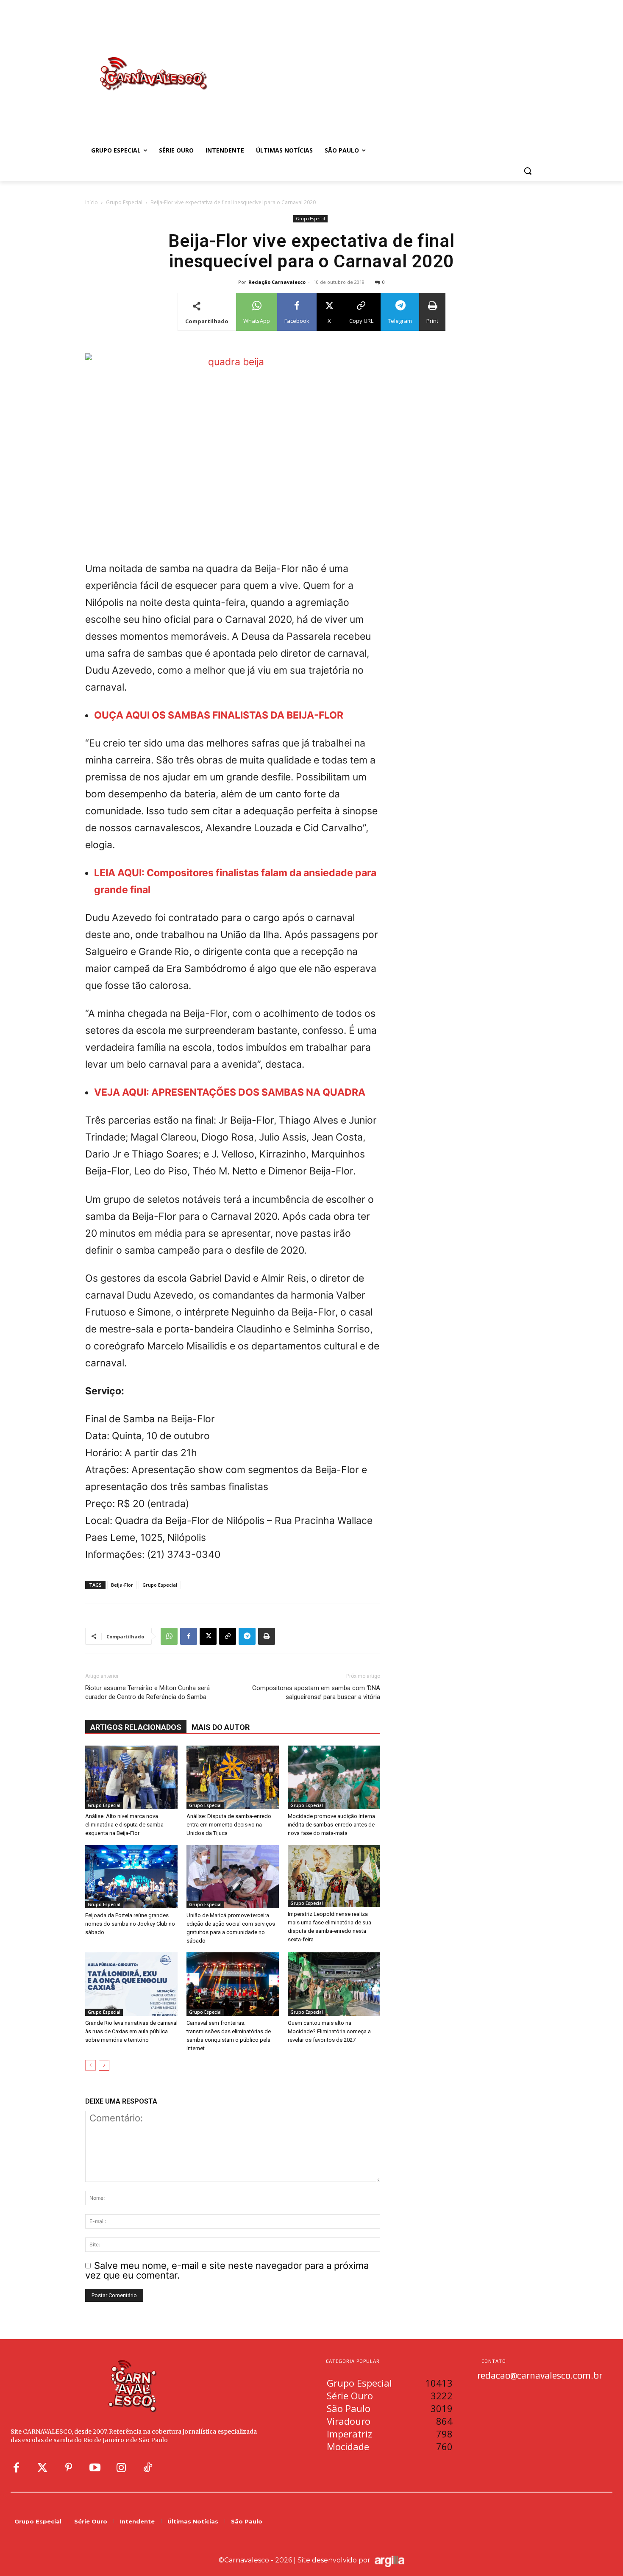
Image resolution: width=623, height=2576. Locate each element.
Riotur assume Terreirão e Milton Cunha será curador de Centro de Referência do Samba (147, 1692)
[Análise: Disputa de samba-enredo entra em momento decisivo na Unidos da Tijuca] (233, 1777)
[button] (528, 171)
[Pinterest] (69, 2468)
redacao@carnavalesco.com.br (540, 2375)
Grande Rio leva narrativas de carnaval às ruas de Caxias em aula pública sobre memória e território (131, 2031)
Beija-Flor (122, 1585)
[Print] (267, 1636)
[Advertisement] (379, 65)
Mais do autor (221, 1727)
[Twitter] (42, 2468)
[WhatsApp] (169, 1636)
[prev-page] (90, 2065)
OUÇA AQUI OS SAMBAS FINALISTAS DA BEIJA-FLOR (219, 715)
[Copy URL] (228, 1636)
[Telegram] (247, 1636)
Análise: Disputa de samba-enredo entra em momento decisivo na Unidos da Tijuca (229, 1825)
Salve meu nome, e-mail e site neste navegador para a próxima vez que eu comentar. (227, 2270)
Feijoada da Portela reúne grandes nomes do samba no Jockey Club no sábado (130, 1924)
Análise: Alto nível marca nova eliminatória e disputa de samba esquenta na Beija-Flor (124, 1825)
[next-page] (104, 2065)
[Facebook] (189, 1636)
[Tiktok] (147, 2468)
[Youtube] (95, 2468)
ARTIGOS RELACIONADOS (136, 1727)
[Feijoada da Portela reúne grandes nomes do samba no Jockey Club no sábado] (131, 1876)
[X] (208, 1636)
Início (92, 202)
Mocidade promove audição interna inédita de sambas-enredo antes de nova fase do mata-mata (331, 1825)
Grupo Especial (124, 202)
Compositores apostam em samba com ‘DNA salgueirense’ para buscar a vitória (316, 1692)
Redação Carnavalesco (277, 282)
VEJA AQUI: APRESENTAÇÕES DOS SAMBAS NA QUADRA (230, 1092)
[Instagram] (121, 2468)
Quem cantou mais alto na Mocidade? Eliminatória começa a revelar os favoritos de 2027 (329, 2031)
